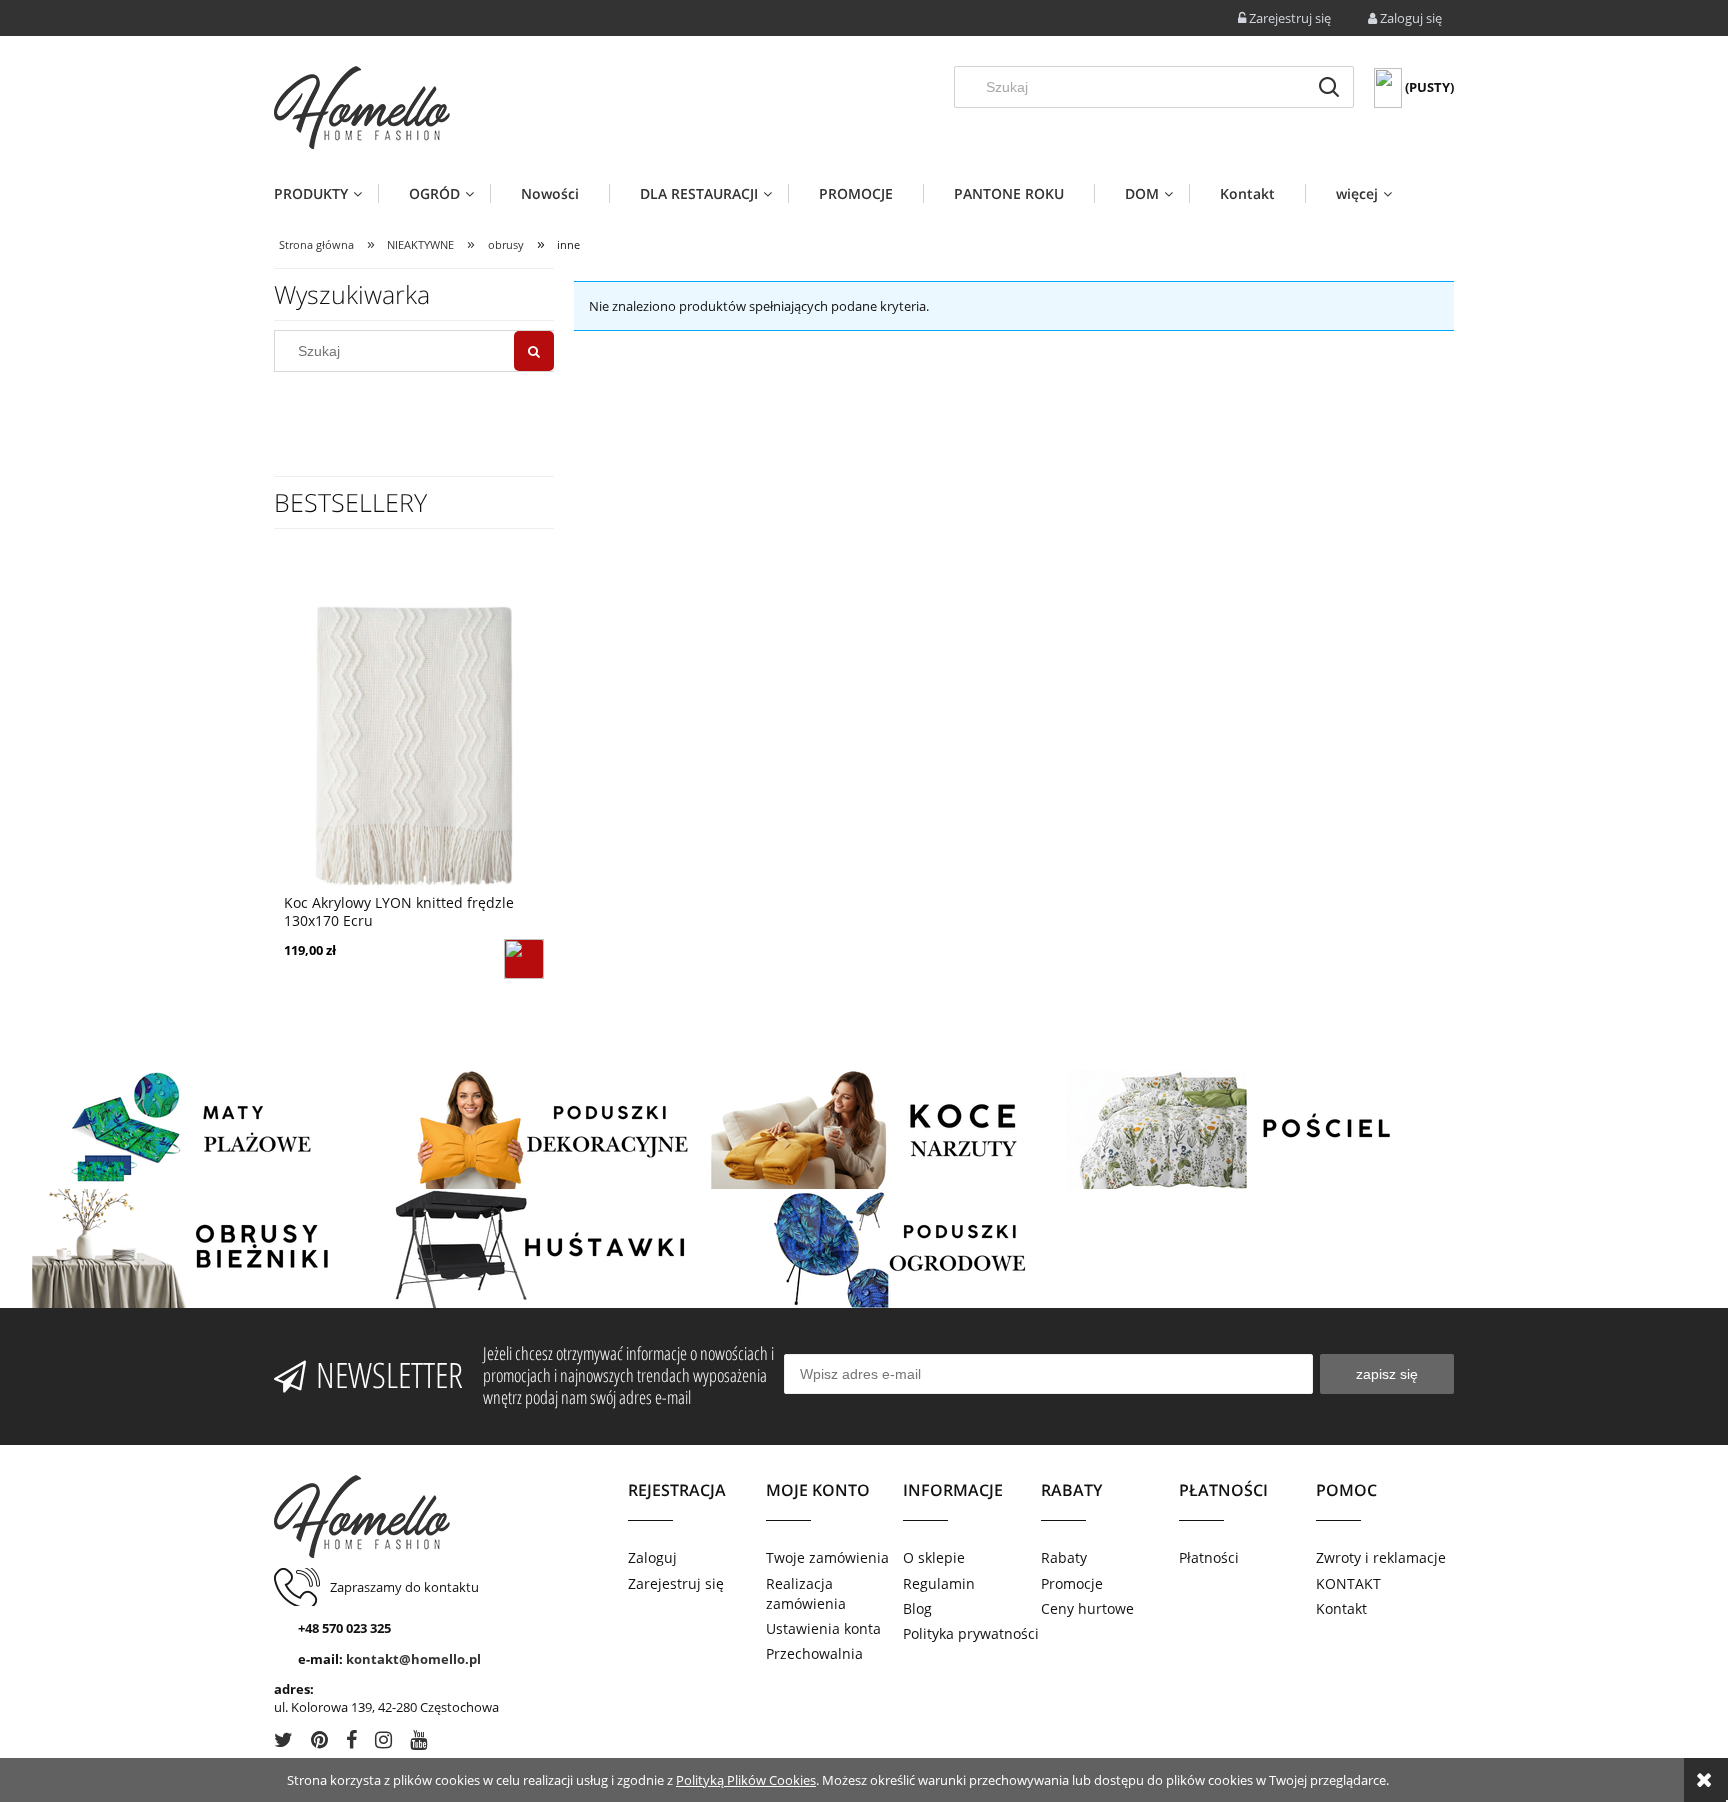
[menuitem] (326, 193)
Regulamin (939, 1583)
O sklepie (934, 1557)
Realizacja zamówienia (806, 1593)
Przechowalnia (814, 1653)
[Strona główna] (362, 107)
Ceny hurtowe (1087, 1608)
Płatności (1209, 1557)
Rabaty (1064, 1557)
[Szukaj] (1329, 87)
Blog (917, 1608)
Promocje (1072, 1583)
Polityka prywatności (971, 1633)
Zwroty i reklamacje (1381, 1557)
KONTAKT (1348, 1583)
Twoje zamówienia (827, 1557)
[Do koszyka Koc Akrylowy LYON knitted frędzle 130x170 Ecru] (524, 959)
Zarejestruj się (676, 1583)
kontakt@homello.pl (413, 1659)
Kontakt (1341, 1608)
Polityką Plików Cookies (746, 1780)
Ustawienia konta (823, 1628)
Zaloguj (652, 1557)
